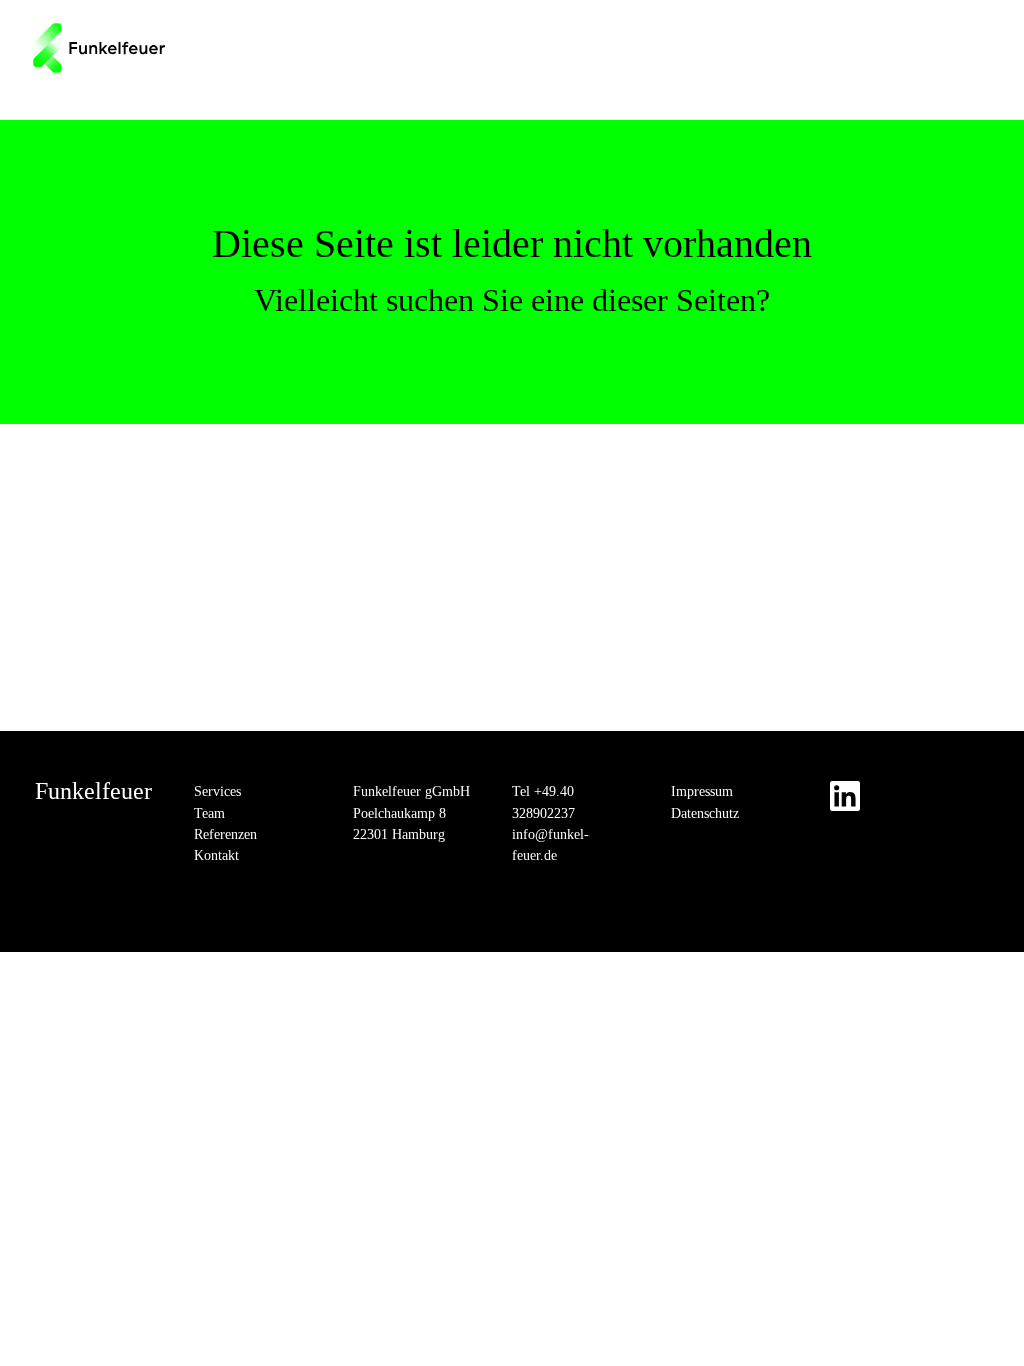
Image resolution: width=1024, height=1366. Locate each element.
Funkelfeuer (93, 791)
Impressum (702, 791)
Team (209, 813)
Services (217, 791)
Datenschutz (705, 813)
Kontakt (216, 855)
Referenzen (225, 834)
